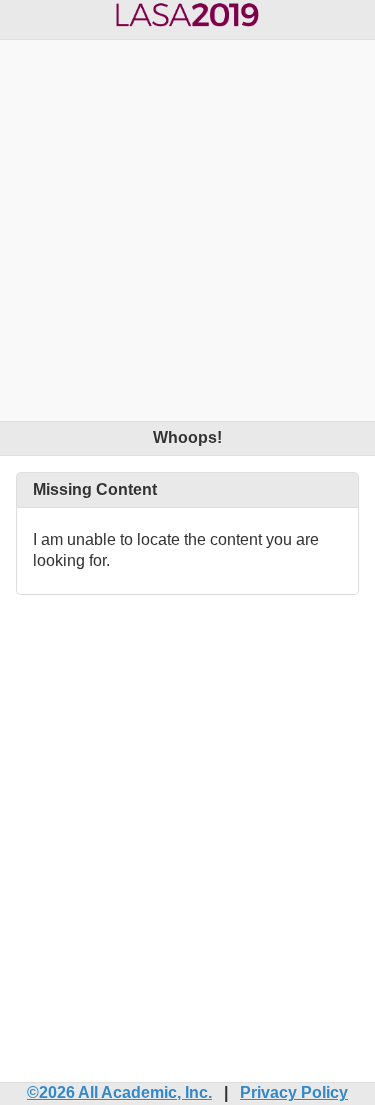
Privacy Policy (294, 1092)
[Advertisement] (187, 227)
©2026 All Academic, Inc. (119, 1092)
